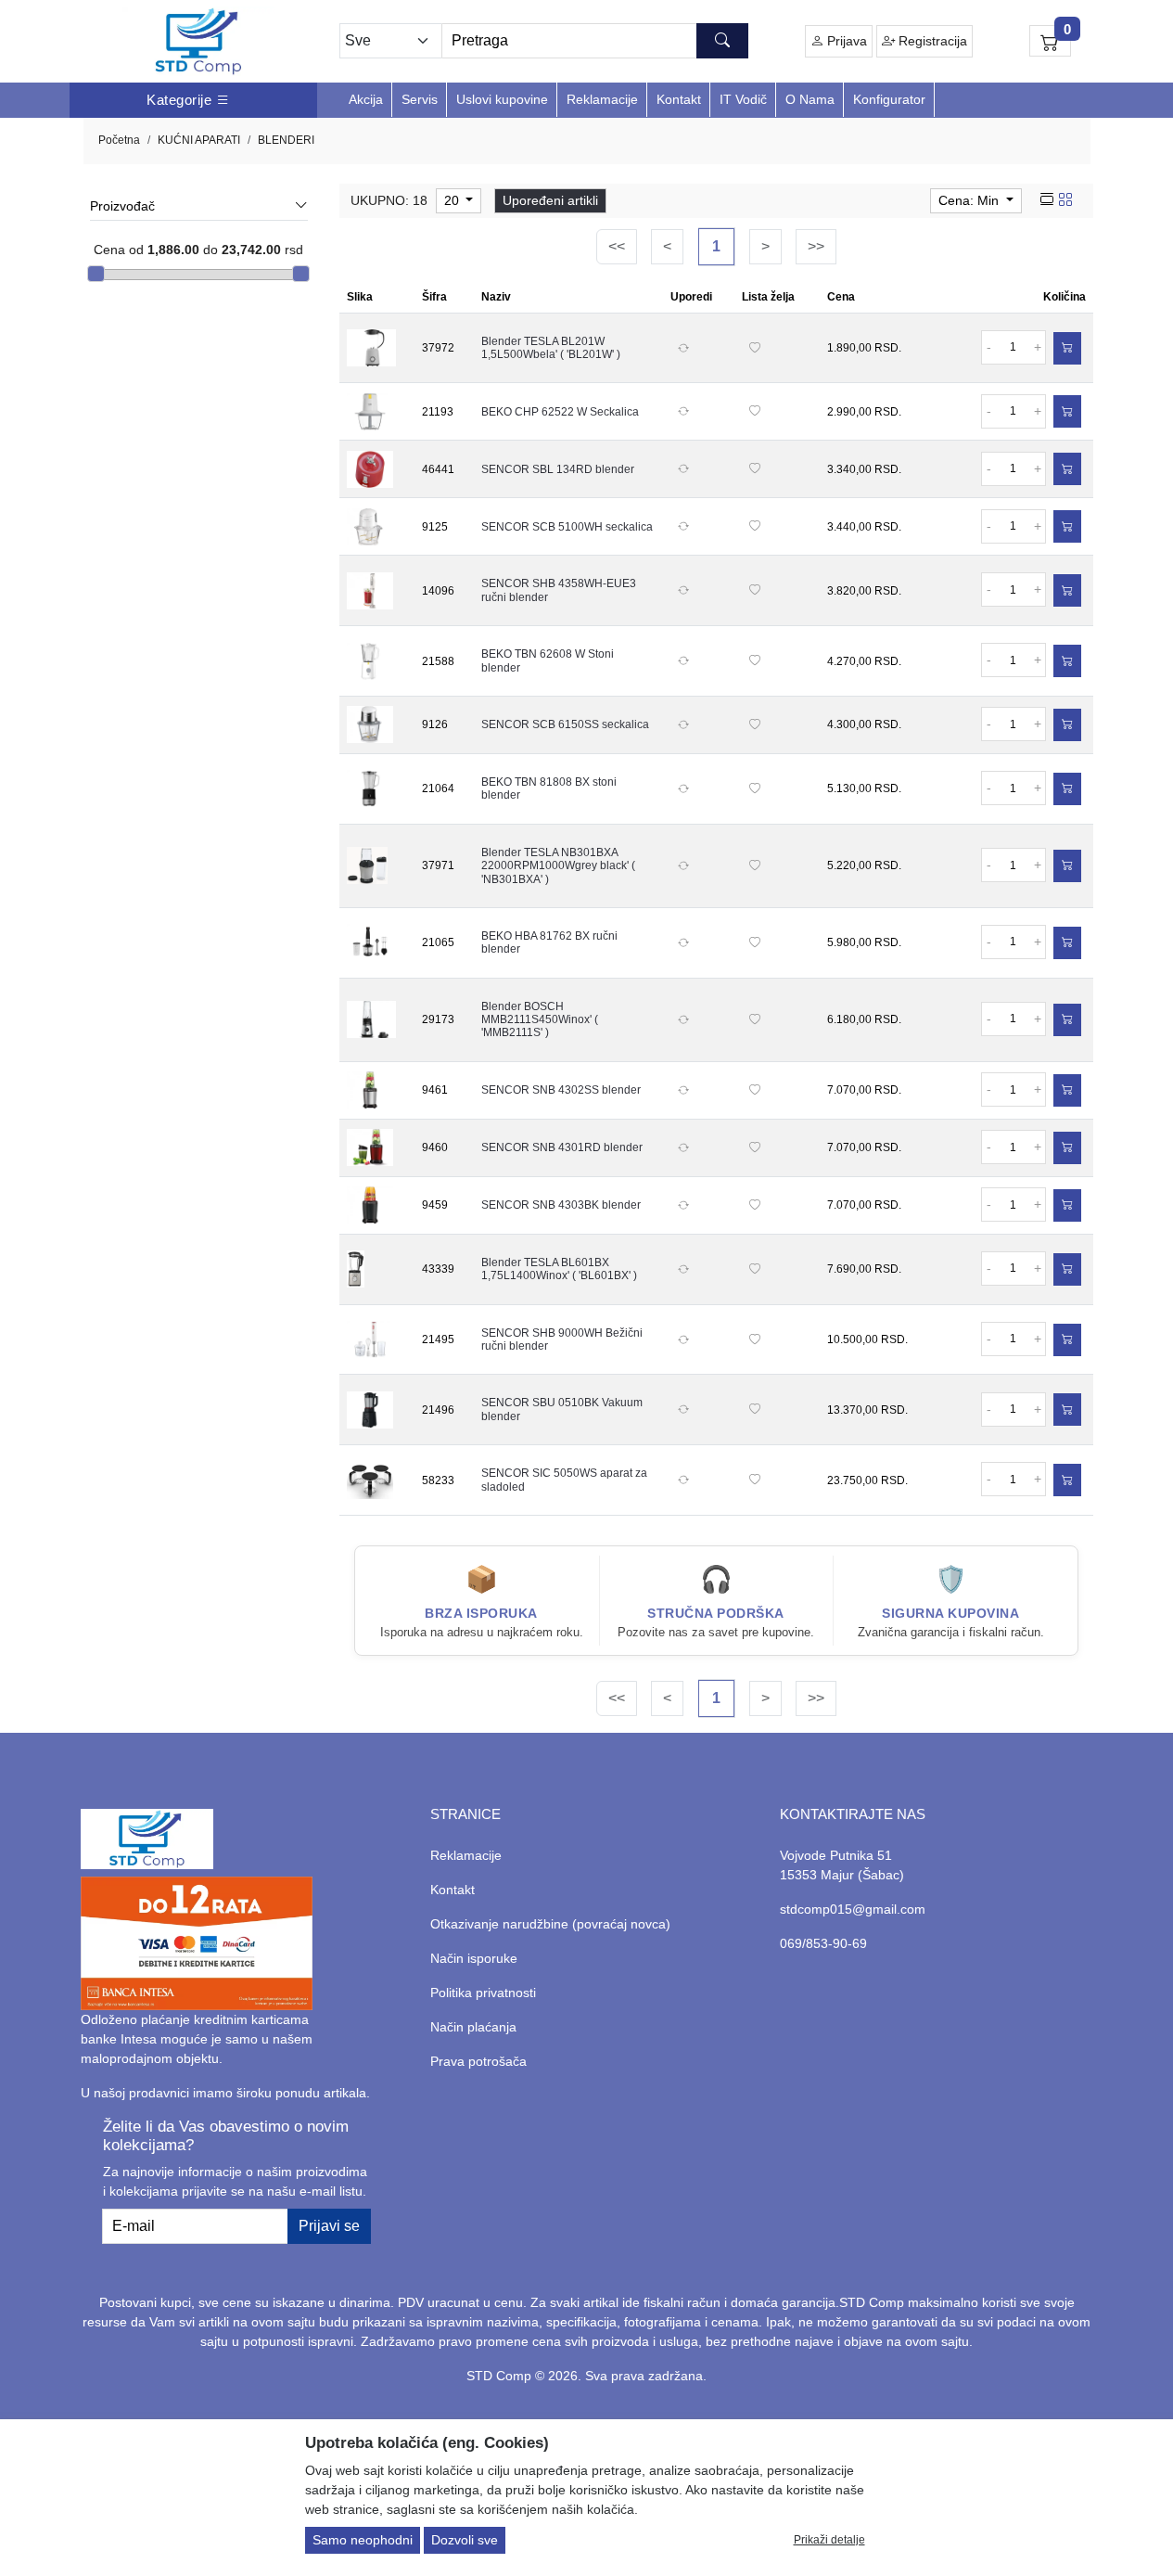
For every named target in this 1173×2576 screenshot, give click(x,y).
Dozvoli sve (465, 2540)
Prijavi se (329, 2226)
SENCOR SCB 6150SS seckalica (565, 724)
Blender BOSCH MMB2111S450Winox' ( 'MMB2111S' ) (540, 1020)
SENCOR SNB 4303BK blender (561, 1205)
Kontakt (679, 99)
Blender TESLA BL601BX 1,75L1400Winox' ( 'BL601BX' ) (559, 1269)
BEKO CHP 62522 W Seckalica (560, 412)
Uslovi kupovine (502, 99)
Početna (119, 140)
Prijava (845, 41)
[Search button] (722, 41)
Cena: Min (970, 200)
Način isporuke (474, 1958)
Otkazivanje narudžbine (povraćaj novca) (550, 1924)
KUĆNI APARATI (199, 140)
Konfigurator (889, 99)
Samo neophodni (363, 2540)
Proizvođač (122, 206)
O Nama (810, 99)
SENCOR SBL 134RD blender (558, 469)
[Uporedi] (683, 348)
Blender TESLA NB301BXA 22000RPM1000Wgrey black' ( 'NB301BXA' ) (558, 866)
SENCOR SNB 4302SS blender (561, 1090)
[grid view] (1065, 200)
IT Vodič (743, 99)
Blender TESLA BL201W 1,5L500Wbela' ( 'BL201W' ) (551, 348)
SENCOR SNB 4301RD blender (562, 1147)
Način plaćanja (473, 2027)
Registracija (931, 41)
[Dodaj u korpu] (1067, 348)
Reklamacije (602, 99)
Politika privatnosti (483, 1993)
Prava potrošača (478, 2061)
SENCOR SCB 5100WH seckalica (567, 527)
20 (453, 200)
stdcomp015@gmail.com (853, 1909)
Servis (420, 99)
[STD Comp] (198, 41)
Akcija (366, 99)
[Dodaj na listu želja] (755, 348)
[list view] (1047, 200)
